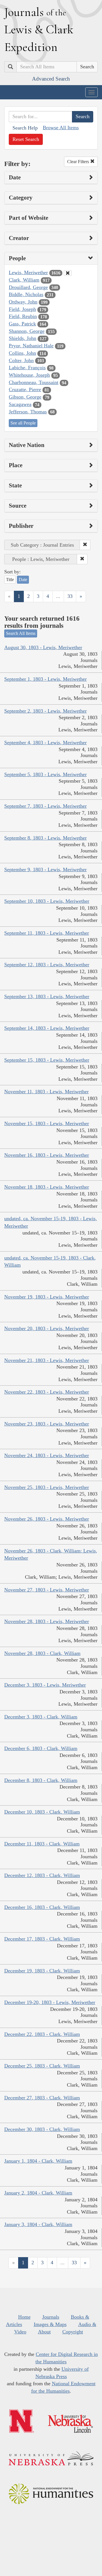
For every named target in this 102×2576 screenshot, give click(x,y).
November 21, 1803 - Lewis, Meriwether (47, 1360)
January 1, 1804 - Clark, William (38, 2161)
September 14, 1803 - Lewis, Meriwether (47, 1028)
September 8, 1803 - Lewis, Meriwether (45, 838)
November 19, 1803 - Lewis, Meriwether (47, 1297)
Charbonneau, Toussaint (34, 382)
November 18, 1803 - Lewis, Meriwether (47, 1187)
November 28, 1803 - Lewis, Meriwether (47, 1621)
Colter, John (21, 360)
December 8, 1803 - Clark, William (41, 1780)
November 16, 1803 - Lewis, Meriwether (47, 1155)
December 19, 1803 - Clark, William (42, 1971)
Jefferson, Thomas (28, 412)
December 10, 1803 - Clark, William (42, 1812)
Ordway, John (23, 302)
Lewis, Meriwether (28, 272)
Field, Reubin (23, 316)
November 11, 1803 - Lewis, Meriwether (46, 1092)
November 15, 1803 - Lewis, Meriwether (47, 1123)
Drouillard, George (28, 287)
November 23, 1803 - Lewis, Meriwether (47, 1424)
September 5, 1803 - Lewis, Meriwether (45, 774)
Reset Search (26, 139)
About (44, 2332)
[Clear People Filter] (68, 273)
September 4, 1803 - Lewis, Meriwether (45, 743)
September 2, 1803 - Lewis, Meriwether (45, 711)
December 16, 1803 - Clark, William (42, 1907)
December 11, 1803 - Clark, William (42, 1844)
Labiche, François (27, 368)
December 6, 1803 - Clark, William (41, 1748)
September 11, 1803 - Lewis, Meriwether (47, 933)
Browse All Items (61, 128)
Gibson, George (25, 397)
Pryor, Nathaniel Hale (31, 346)
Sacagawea (20, 404)
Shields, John (23, 338)
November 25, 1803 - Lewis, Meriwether (47, 1487)
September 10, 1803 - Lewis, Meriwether (47, 901)
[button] (85, 545)
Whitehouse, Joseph (29, 375)
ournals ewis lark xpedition (39, 29)
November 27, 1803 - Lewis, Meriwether (47, 1590)
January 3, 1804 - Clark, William (38, 2224)
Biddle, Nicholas (26, 294)
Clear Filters (79, 162)
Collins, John (22, 353)
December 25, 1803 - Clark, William (42, 2066)
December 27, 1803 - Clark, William (42, 2098)
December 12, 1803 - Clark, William (42, 1875)
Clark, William (24, 280)
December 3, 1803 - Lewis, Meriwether (45, 1685)
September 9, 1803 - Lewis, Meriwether (45, 869)
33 (70, 596)
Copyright (73, 2332)
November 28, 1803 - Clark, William (42, 1653)
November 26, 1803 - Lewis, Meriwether (47, 1519)
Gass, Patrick (22, 324)
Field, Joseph (22, 309)
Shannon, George (27, 331)
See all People (23, 423)
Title (10, 580)
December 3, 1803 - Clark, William (41, 1717)
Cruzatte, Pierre (25, 389)
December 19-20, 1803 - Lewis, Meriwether (50, 2002)
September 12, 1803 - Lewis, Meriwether (47, 965)
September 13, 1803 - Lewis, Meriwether (47, 996)
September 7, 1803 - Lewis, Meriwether (45, 806)
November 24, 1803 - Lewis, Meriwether (47, 1455)
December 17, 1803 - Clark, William (42, 1939)
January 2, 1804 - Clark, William (38, 2193)
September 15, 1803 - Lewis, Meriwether (47, 1060)
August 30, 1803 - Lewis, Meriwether (43, 647)
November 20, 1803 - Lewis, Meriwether (47, 1328)
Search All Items (21, 633)
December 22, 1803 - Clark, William (42, 2034)
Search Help (25, 128)
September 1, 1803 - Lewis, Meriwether (45, 679)
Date (23, 580)
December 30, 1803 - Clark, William (42, 2129)
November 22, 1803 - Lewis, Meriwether (47, 1392)
